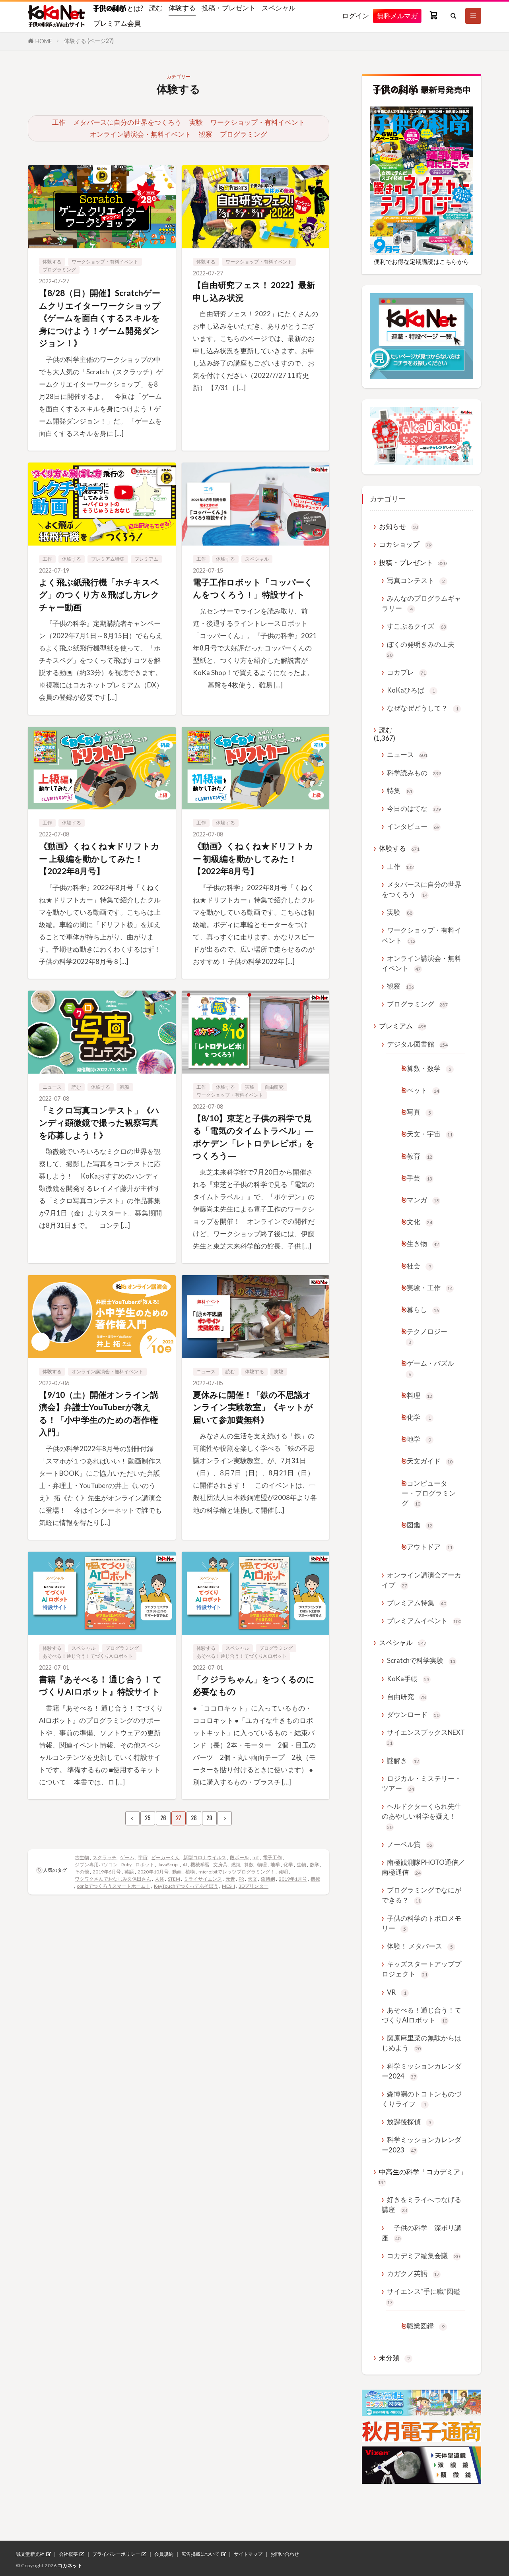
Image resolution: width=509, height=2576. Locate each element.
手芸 (420, 1178)
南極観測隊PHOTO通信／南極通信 (423, 1867)
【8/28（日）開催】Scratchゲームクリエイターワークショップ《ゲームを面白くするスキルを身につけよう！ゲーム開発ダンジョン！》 (100, 318)
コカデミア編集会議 (423, 2256)
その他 (82, 1872)
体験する (182, 8)
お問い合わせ (285, 2554)
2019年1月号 (293, 1879)
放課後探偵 (409, 2122)
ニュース (52, 1087)
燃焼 (236, 1865)
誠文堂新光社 (30, 2554)
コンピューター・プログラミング (429, 1493)
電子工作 (272, 1857)
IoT (256, 1857)
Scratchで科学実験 (421, 1660)
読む (156, 8)
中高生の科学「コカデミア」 (422, 2176)
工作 (59, 122)
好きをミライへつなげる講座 (422, 2204)
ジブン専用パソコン (96, 1865)
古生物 (82, 1857)
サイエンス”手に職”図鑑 (424, 2296)
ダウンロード (413, 1714)
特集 (400, 791)
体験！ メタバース (420, 1946)
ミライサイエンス (203, 1879)
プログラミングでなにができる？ (422, 1895)
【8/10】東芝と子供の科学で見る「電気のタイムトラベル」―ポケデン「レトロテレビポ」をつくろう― (254, 1137)
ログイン (356, 16)
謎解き (403, 1760)
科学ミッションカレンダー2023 (422, 2144)
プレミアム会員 (117, 23)
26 (163, 1818)
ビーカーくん (165, 1857)
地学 (275, 1865)
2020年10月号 (153, 1872)
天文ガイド (430, 1461)
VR (397, 1992)
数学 (315, 1865)
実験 (196, 122)
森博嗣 (268, 1879)
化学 (288, 1865)
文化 (420, 1222)
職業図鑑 (426, 2326)
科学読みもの (414, 773)
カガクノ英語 (413, 2273)
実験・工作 (430, 1288)
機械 (315, 1879)
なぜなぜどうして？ (423, 708)
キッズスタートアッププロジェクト (422, 1969)
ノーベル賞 (410, 1844)
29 (209, 1818)
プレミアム (146, 559)
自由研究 (274, 1087)
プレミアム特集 (108, 559)
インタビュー (413, 826)
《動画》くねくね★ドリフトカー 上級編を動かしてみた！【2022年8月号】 (99, 858)
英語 (129, 1872)
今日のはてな (414, 808)
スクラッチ (105, 1857)
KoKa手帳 (408, 1679)
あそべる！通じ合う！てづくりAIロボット (88, 1656)
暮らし (423, 1309)
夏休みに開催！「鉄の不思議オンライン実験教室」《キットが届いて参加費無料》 (253, 1407)
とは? (135, 8)
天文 (253, 1879)
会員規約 (164, 2554)
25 (148, 1818)
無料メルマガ (397, 16)
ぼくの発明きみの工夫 (421, 649)
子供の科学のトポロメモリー (422, 1923)
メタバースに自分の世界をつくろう (127, 122)
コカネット (70, 2565)
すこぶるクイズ (417, 626)
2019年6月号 (107, 1872)
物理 (262, 1865)
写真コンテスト (416, 580)
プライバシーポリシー (116, 2554)
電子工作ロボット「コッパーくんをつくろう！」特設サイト (253, 588)
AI (185, 1865)
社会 (419, 1266)
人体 (159, 1879)
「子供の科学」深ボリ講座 (422, 2233)
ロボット (145, 1865)
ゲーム (127, 1857)
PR (241, 1879)
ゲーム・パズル (430, 1368)
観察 (206, 134)
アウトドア (430, 1547)
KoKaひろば (411, 690)
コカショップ (405, 544)
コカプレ (406, 672)
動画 (177, 1872)
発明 (283, 1872)
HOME (44, 41)
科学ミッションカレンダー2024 (422, 2071)
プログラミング (244, 134)
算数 (249, 1865)
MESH (228, 1886)
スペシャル (279, 8)
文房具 (220, 1865)
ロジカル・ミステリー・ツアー (422, 1783)
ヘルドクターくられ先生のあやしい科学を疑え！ (422, 1816)
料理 (420, 1395)
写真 (419, 1112)
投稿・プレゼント (229, 8)
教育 (420, 1156)
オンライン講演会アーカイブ (422, 1580)
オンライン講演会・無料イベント (141, 134)
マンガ (423, 1200)
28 (194, 1818)
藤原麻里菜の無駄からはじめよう (422, 2043)
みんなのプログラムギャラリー (422, 603)
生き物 (423, 1243)
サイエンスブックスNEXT (426, 1737)
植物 (190, 1872)
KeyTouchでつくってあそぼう (186, 1886)
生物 (301, 1865)
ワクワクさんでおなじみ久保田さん (113, 1879)
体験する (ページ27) (89, 41)
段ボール (239, 1857)
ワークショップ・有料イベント (258, 122)
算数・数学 (429, 1068)
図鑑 (420, 1525)
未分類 (394, 2358)
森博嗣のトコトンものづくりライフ (422, 2099)
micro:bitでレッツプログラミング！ (237, 1872)
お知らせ (398, 526)
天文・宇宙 (430, 1134)
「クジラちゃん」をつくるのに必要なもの (254, 1685)
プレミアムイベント (424, 1621)
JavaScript (168, 1865)
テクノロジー (427, 1336)
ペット (423, 1090)
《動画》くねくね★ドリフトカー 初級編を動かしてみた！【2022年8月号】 (253, 858)
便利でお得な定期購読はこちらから (422, 261)
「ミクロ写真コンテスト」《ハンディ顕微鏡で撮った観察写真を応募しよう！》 (99, 1123)
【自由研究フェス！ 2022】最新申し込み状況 (254, 291)
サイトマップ (248, 2554)
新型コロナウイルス (205, 1857)
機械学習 (200, 1865)
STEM (174, 1879)
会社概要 (68, 2554)
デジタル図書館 (417, 1044)
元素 (230, 1879)
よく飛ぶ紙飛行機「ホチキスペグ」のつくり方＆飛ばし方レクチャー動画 (99, 594)
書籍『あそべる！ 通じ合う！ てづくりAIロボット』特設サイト (100, 1685)
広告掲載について (200, 2554)
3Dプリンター (254, 1886)
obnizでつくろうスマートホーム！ (114, 1886)
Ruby (126, 1865)
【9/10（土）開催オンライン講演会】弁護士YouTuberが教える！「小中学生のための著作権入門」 (99, 1413)
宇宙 (143, 1857)
